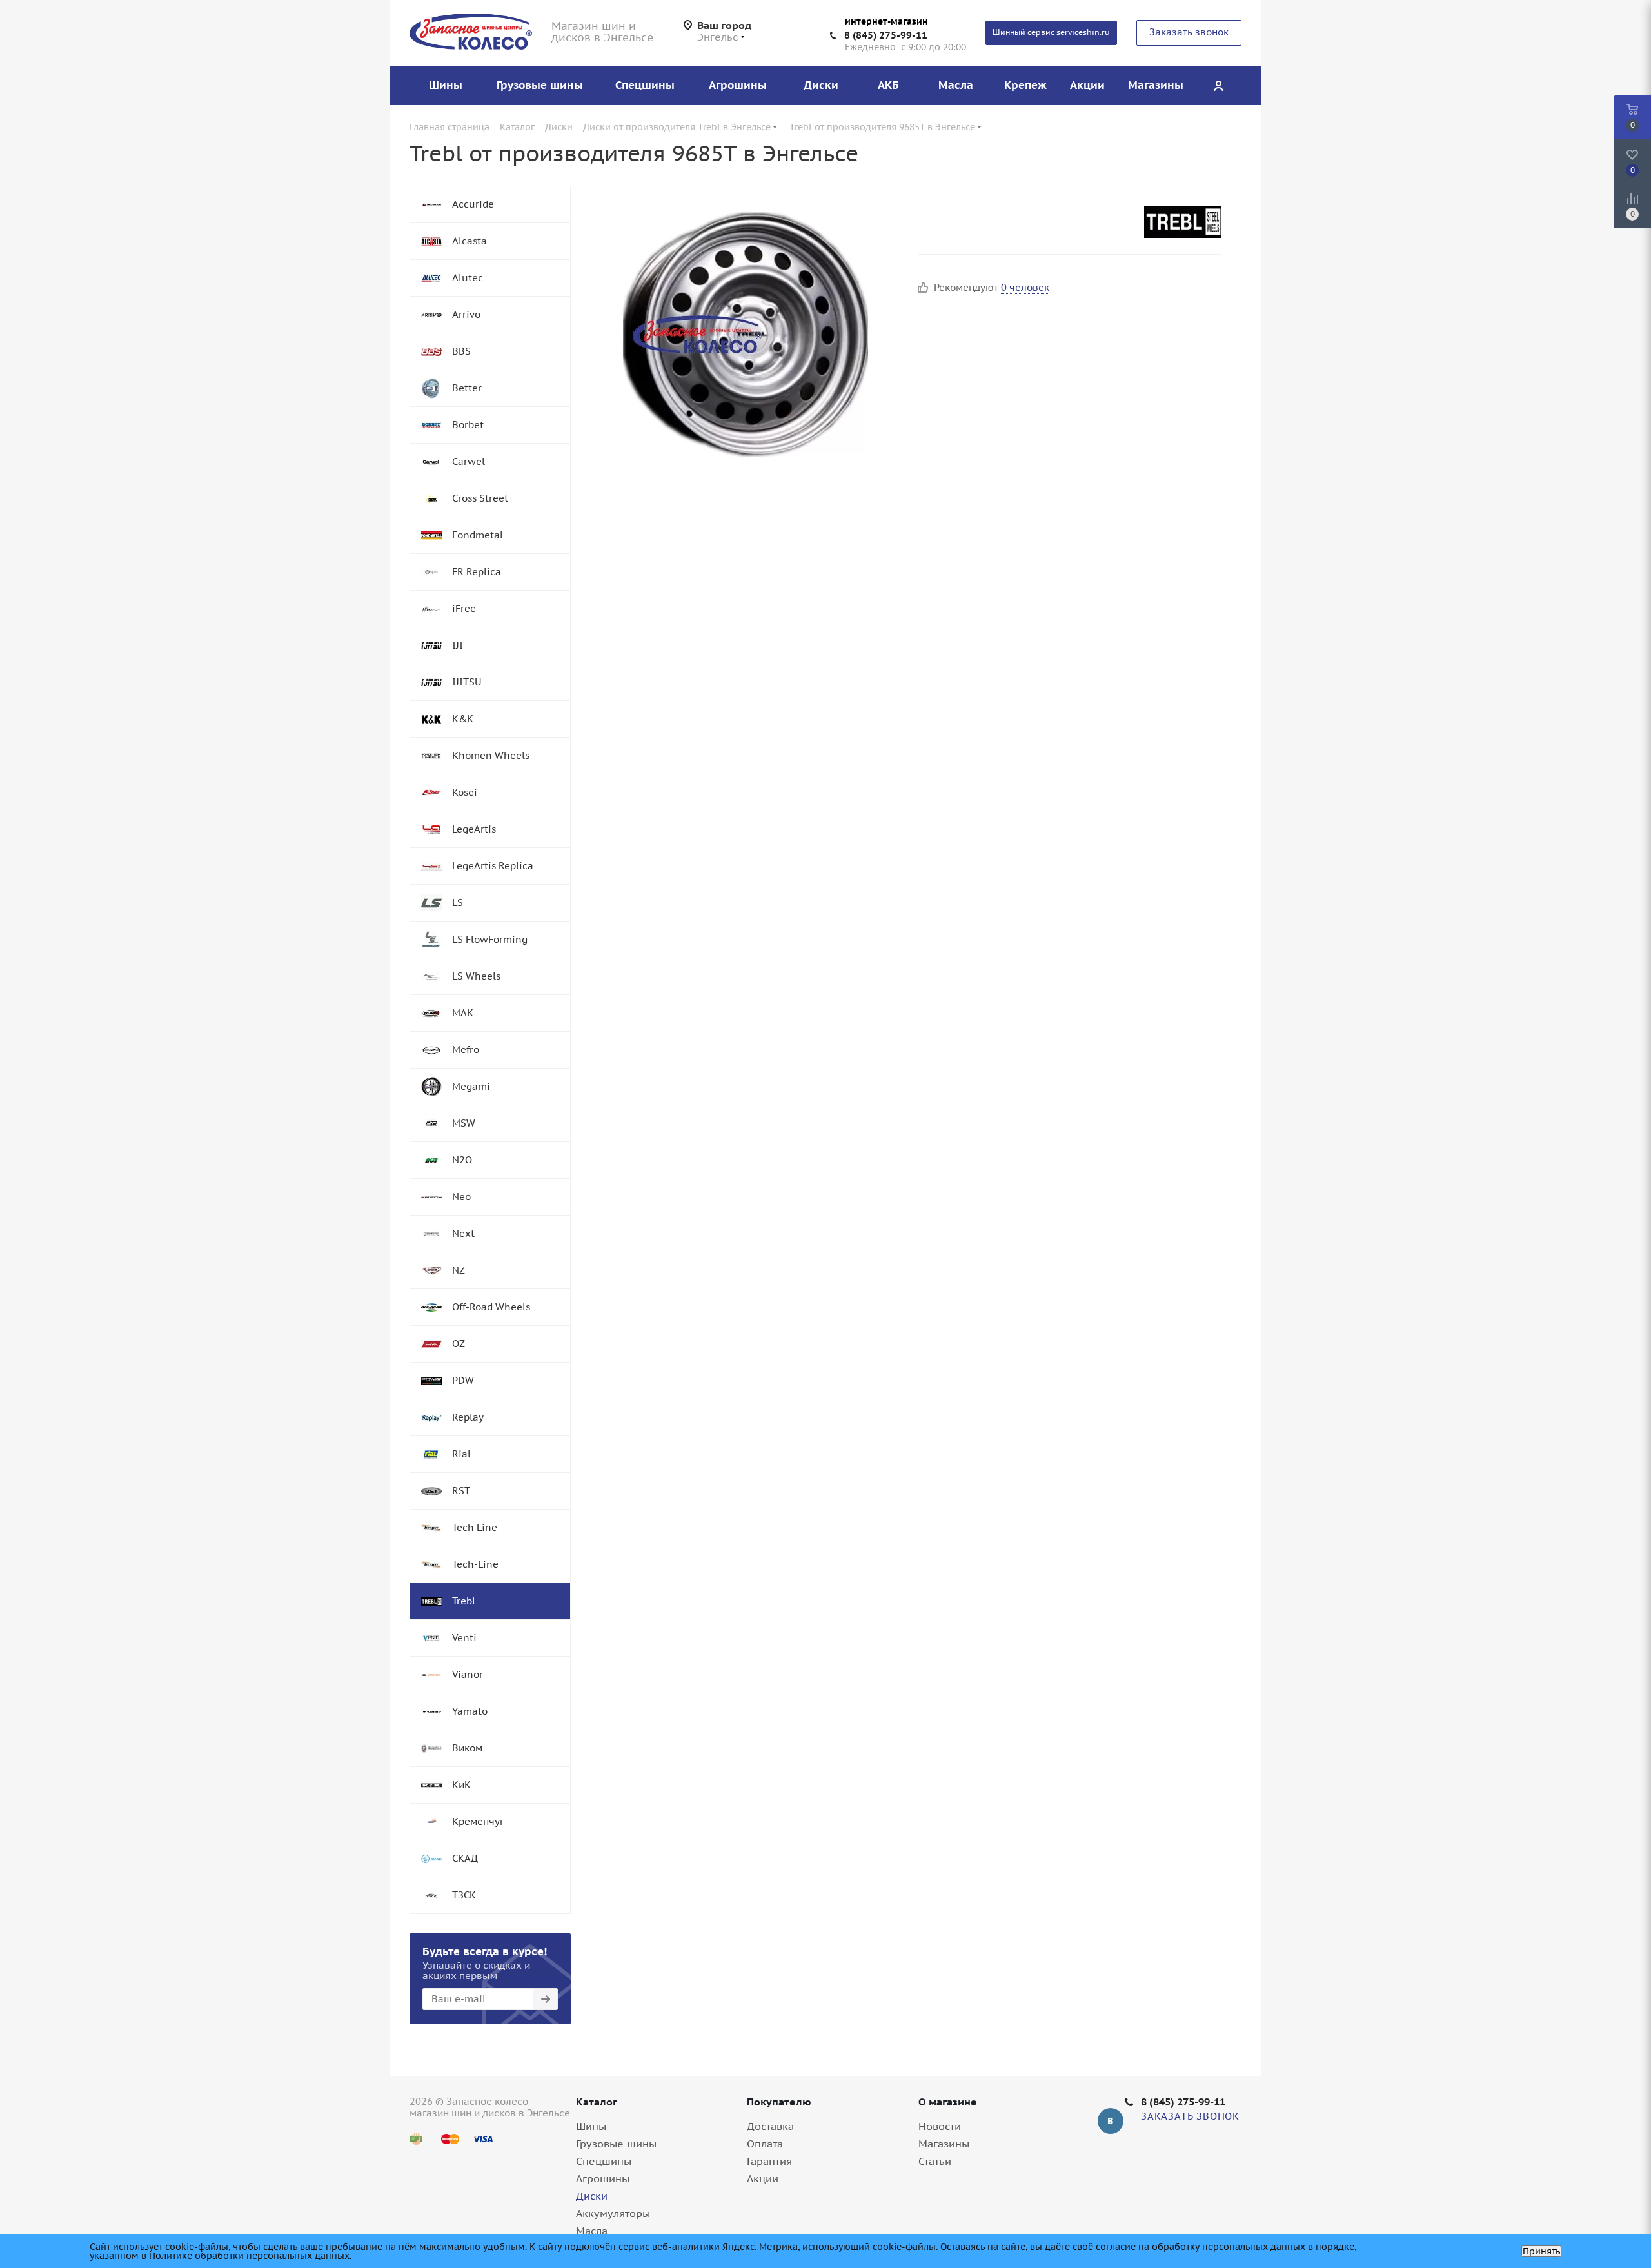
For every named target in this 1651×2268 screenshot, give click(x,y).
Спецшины (604, 2161)
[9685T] (746, 334)
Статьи (935, 2161)
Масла (592, 2231)
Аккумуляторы (613, 2213)
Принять (1541, 2251)
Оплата (765, 2144)
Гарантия (769, 2161)
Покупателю (779, 2102)
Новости (940, 2126)
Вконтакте (1111, 2121)
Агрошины (603, 2178)
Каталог (597, 2102)
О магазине (948, 2102)
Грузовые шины (616, 2144)
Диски (592, 2196)
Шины (591, 2126)
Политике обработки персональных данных (249, 2256)
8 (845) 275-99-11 (886, 35)
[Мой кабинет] (1218, 86)
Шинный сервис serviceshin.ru (1051, 32)
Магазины (944, 2144)
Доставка (770, 2126)
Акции (763, 2178)
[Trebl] (1183, 222)
